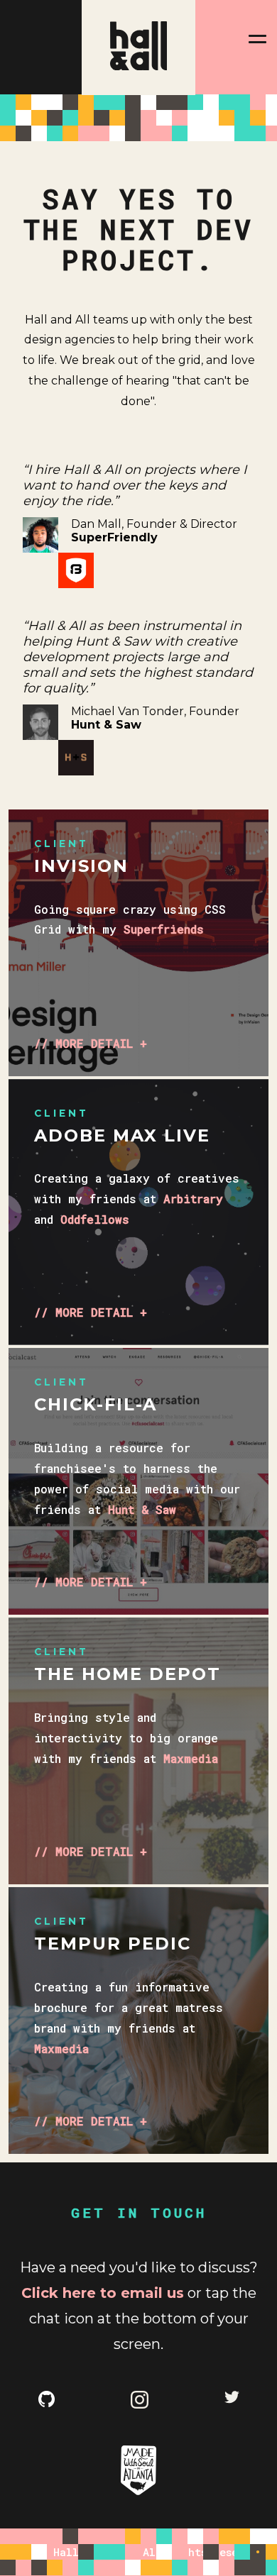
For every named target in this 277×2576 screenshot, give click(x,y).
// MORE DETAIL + (91, 1043)
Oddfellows (95, 1219)
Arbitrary (193, 1199)
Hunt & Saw (106, 725)
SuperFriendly (114, 537)
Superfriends (164, 929)
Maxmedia (191, 1758)
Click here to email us (103, 2293)
